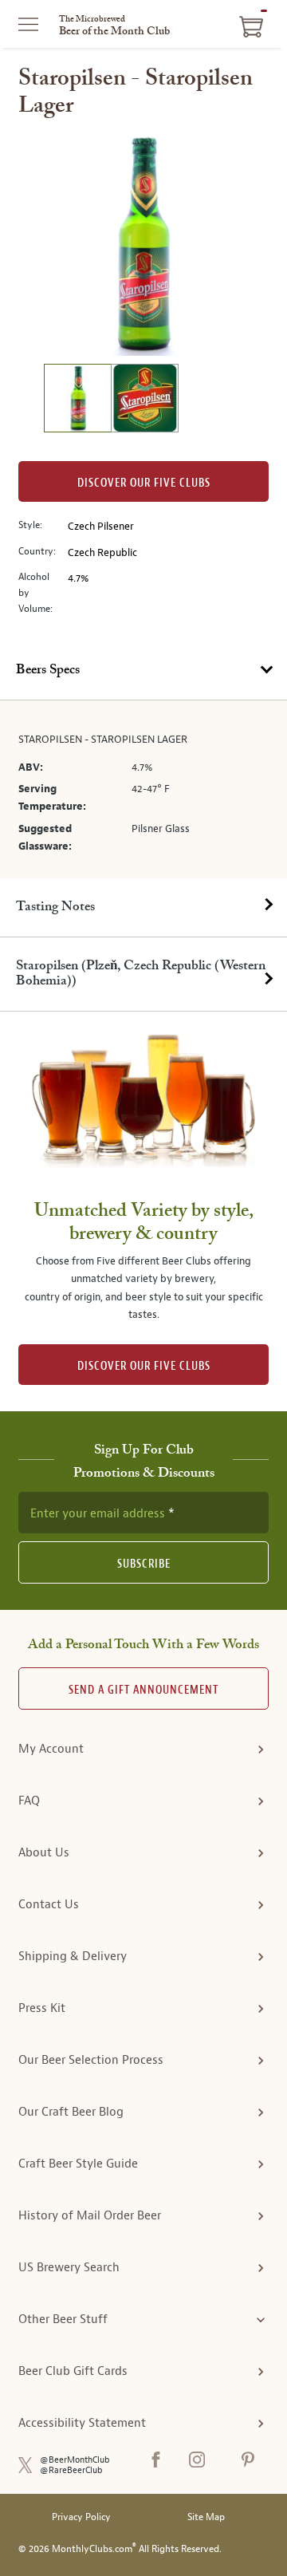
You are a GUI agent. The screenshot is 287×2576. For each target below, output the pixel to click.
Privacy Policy (81, 2517)
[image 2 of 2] (144, 400)
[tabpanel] (143, 789)
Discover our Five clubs (144, 483)
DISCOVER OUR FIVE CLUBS (144, 1366)
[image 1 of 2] (77, 400)
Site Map (206, 2517)
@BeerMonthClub (75, 2460)
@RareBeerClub (71, 2470)
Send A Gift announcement (143, 1690)
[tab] (143, 671)
